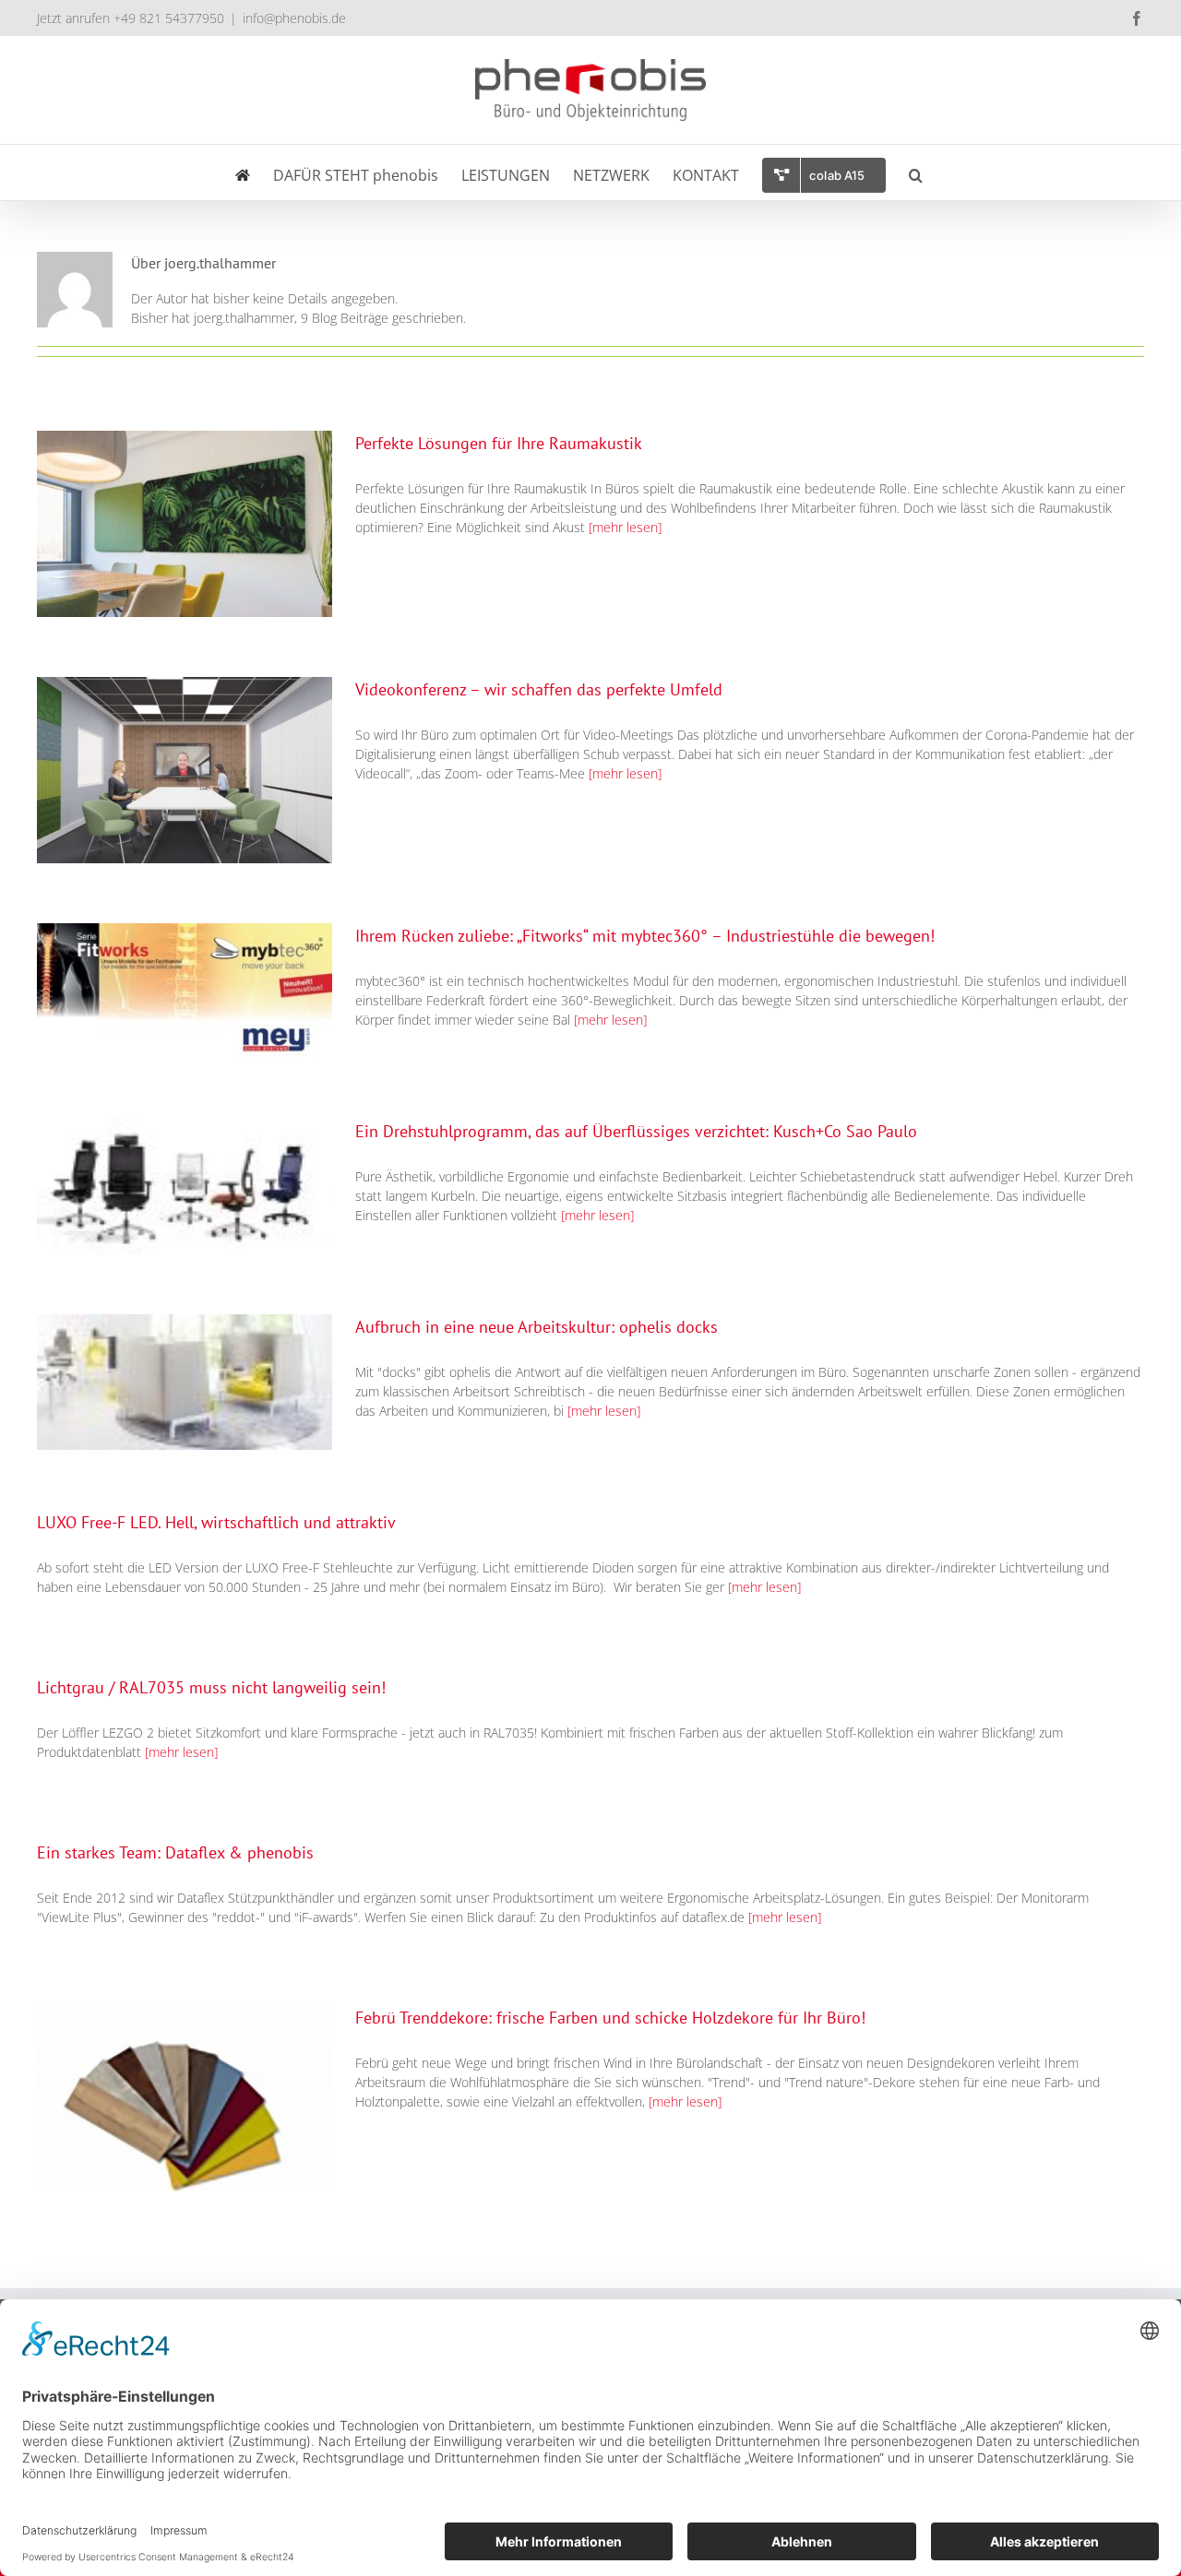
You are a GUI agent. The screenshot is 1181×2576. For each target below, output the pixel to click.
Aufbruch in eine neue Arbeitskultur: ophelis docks (537, 1327)
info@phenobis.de (294, 18)
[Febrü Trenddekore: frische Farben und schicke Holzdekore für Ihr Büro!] (185, 2098)
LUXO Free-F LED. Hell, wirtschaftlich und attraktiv (216, 1522)
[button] (916, 172)
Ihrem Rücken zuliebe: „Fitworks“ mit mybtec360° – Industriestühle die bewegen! (645, 936)
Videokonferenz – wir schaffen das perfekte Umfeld (539, 689)
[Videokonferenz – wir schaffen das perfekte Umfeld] (185, 770)
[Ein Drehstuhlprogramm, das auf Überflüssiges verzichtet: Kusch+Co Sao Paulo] (185, 1187)
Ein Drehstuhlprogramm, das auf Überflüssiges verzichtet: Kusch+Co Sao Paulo (636, 1131)
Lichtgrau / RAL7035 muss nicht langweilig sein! (211, 1687)
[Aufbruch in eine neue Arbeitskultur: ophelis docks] (185, 1382)
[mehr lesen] (625, 527)
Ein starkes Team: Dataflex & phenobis (175, 1852)
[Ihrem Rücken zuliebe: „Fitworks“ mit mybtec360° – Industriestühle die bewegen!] (185, 991)
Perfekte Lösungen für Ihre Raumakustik (499, 443)
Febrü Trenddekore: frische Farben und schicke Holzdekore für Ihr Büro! (610, 2018)
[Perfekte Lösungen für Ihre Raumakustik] (185, 524)
